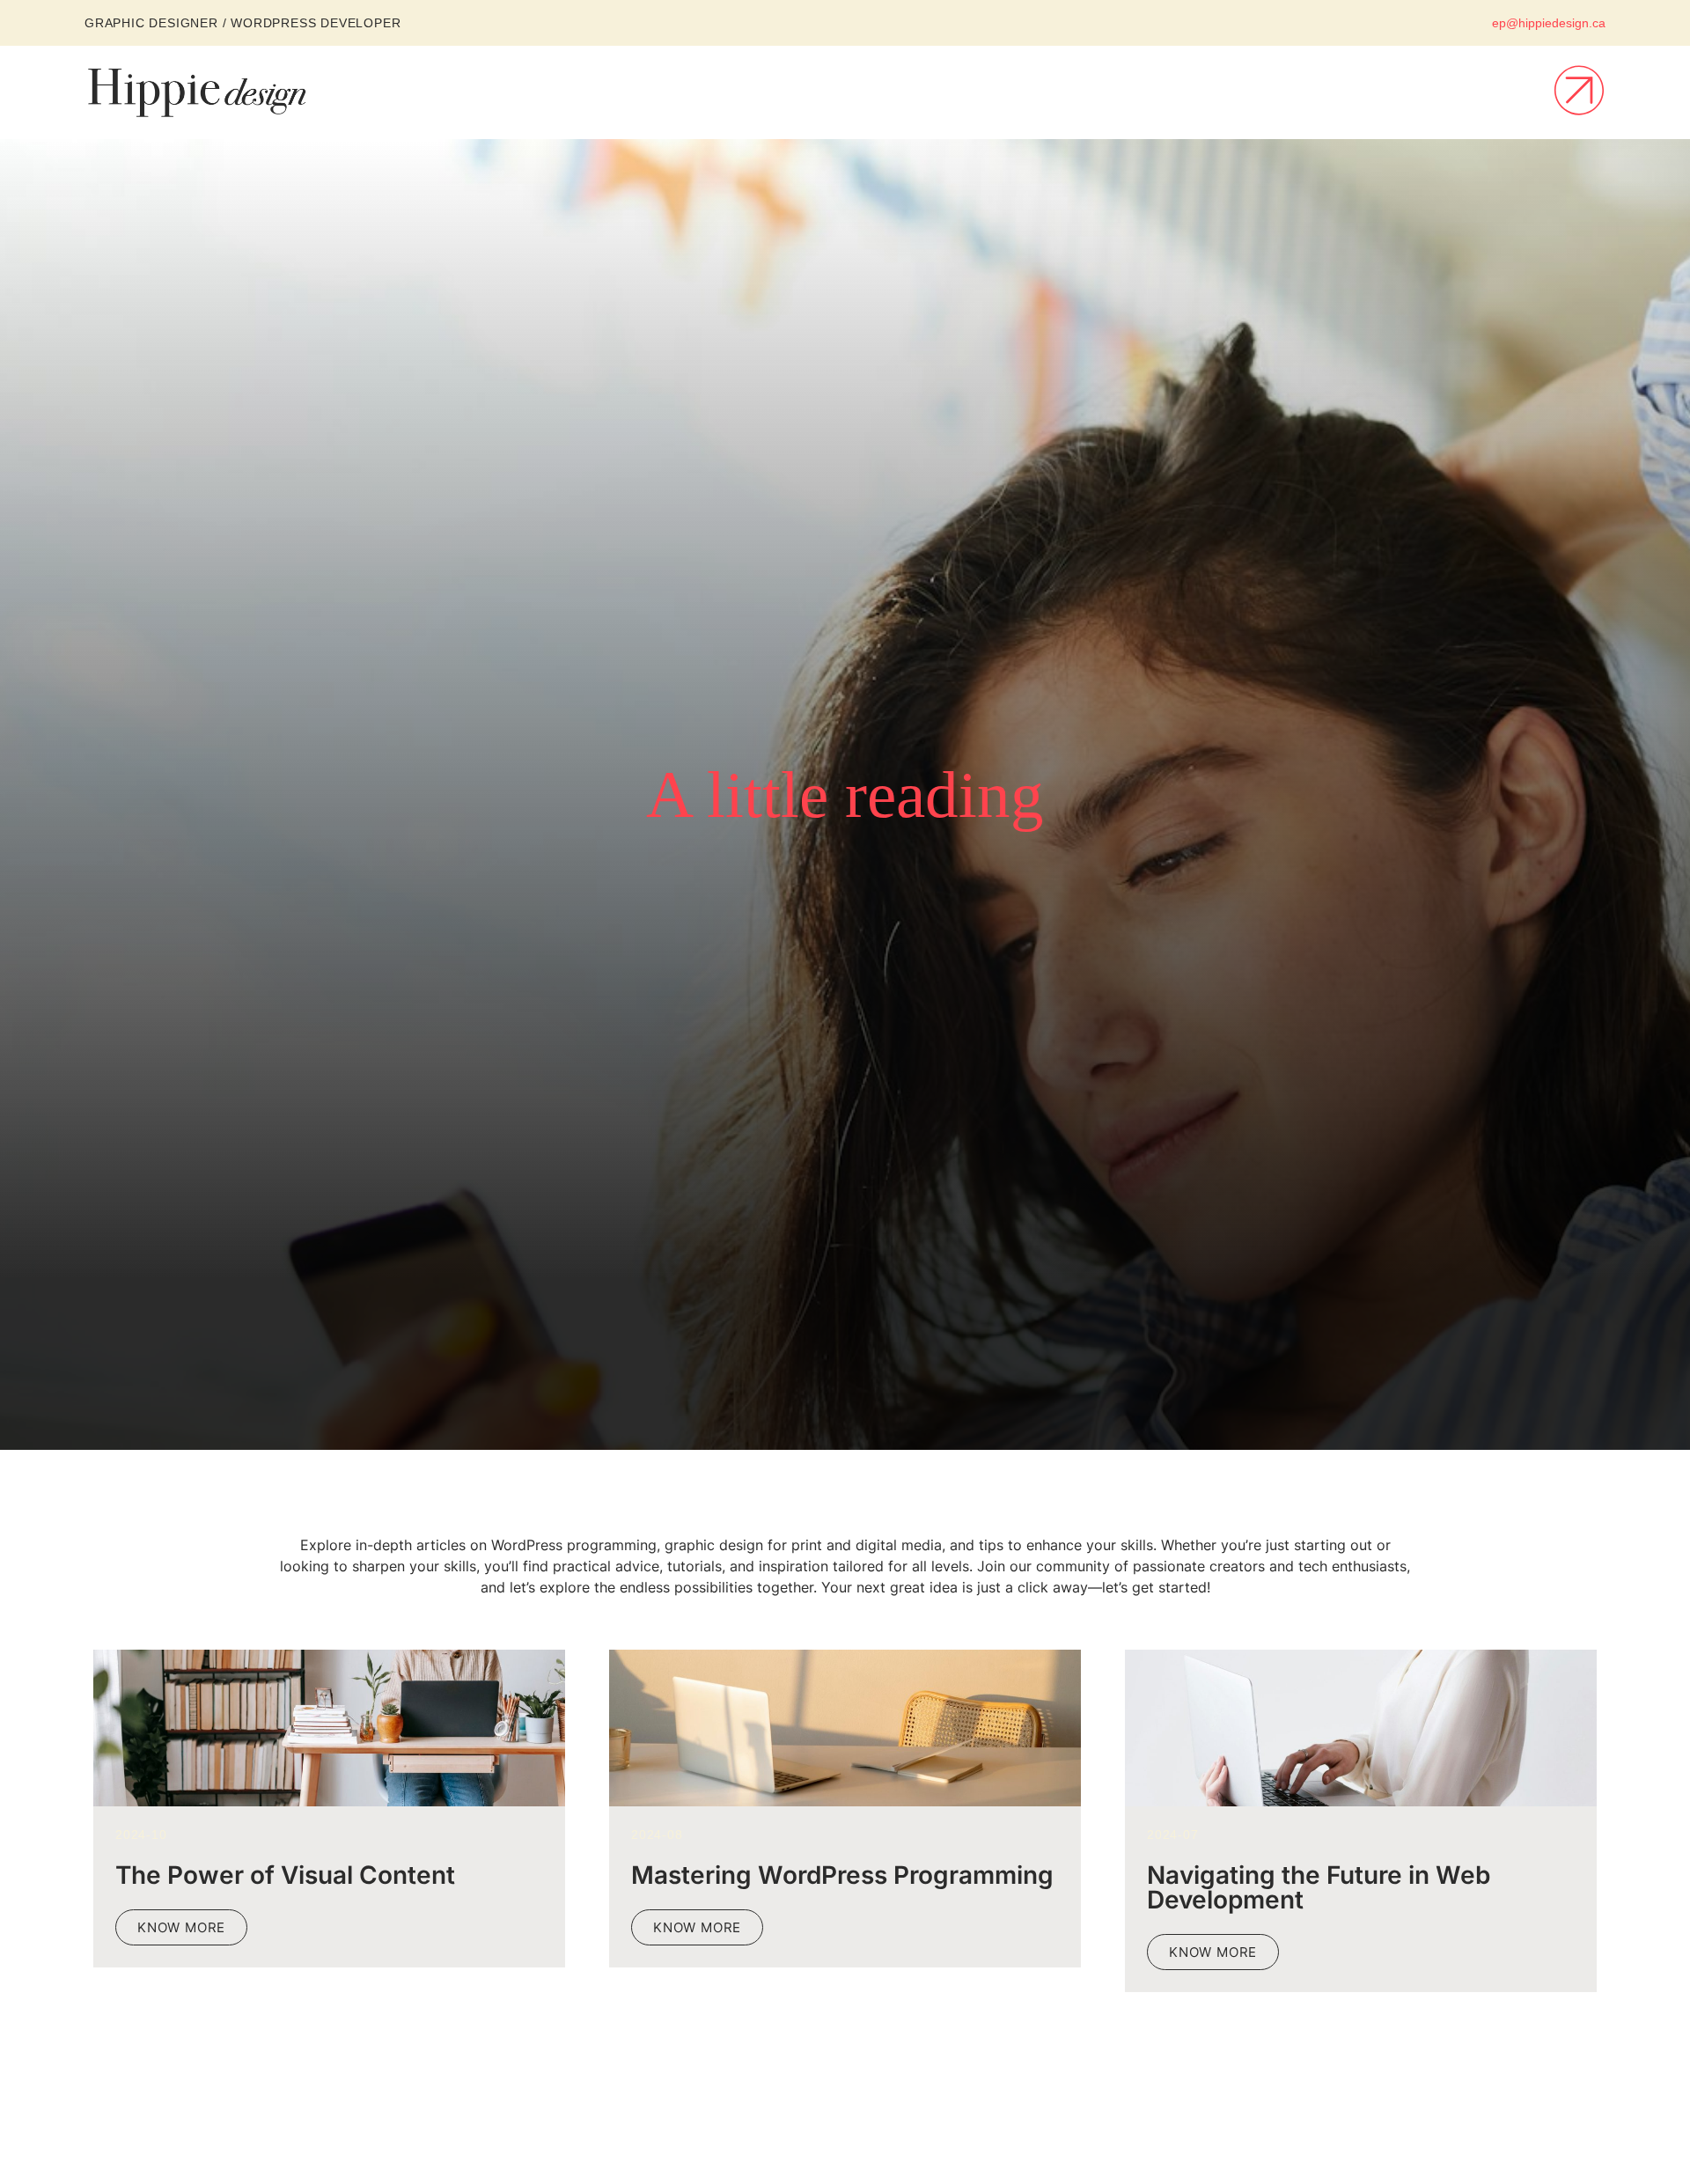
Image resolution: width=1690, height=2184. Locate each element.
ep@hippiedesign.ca (1549, 23)
